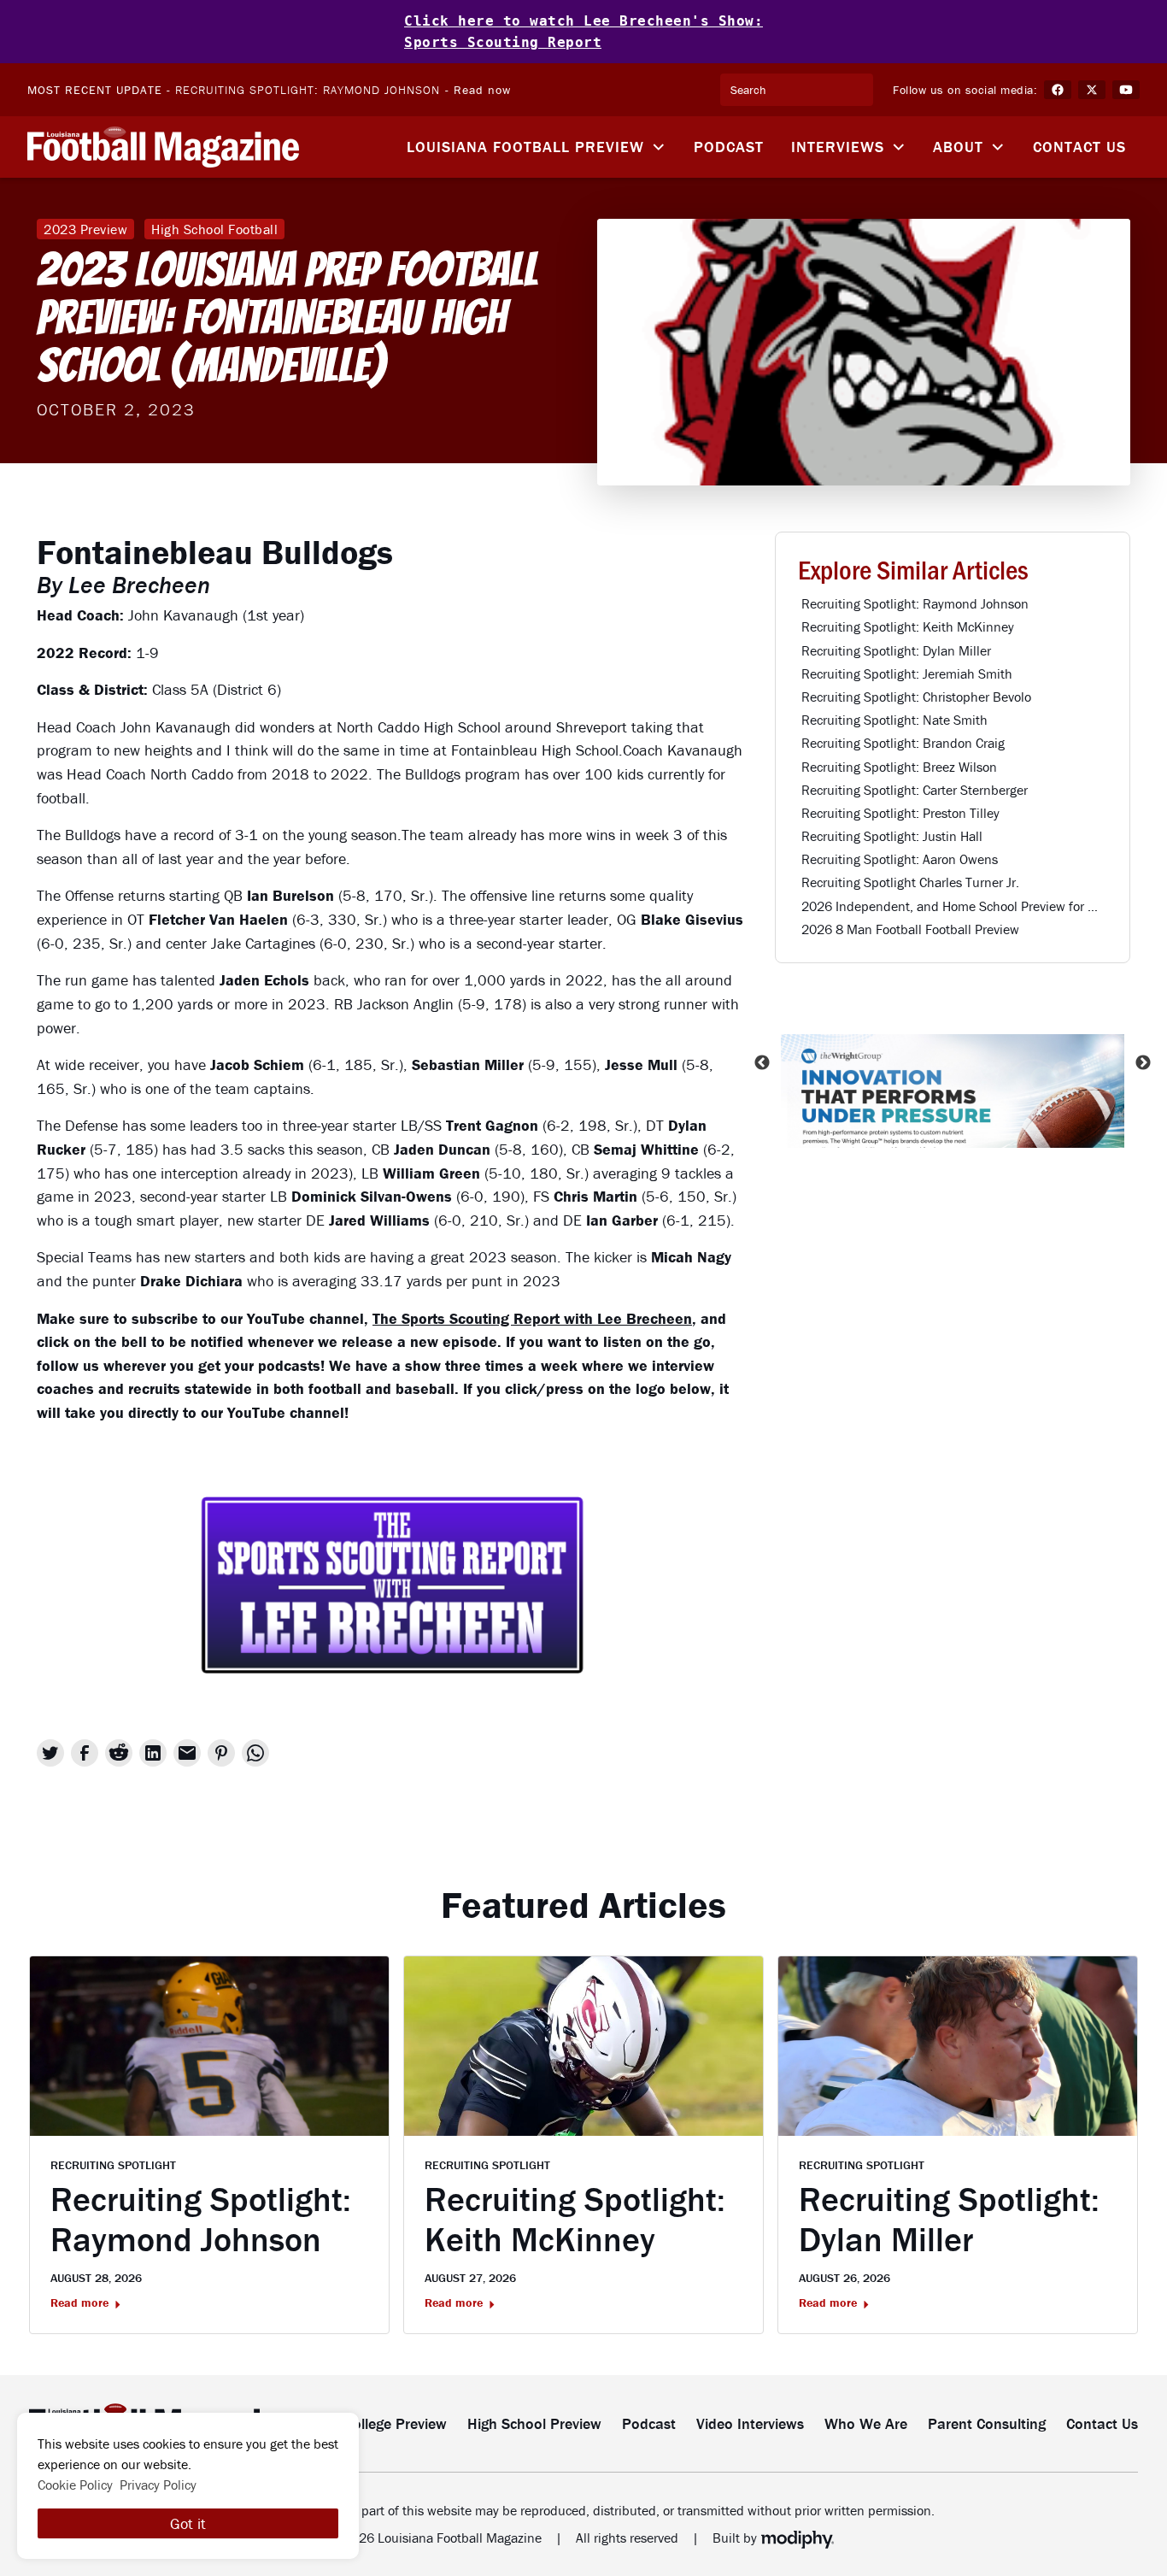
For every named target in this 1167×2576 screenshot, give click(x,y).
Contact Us (1079, 147)
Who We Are (866, 2423)
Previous (762, 1063)
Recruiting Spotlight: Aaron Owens (900, 859)
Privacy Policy (158, 2485)
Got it (188, 2523)
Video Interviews (750, 2423)
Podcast (729, 147)
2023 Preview (85, 229)
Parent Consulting (987, 2423)
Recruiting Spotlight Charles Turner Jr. (910, 882)
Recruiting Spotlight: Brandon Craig (903, 743)
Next (1143, 1063)
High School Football (214, 229)
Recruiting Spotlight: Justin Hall (892, 836)
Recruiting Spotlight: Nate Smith (894, 720)
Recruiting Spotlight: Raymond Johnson (308, 90)
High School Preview (534, 2423)
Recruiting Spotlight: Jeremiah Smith (907, 673)
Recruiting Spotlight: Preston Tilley (900, 813)
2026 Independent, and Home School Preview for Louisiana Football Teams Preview (954, 906)
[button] (537, 147)
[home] (163, 147)
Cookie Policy (75, 2485)
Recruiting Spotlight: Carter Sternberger (915, 790)
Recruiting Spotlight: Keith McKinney (908, 626)
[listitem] (953, 1062)
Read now (482, 90)
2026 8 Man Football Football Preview (910, 929)
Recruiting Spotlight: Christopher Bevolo (916, 697)
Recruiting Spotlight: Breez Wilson (899, 767)
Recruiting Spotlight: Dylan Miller (896, 650)
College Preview (396, 2423)
